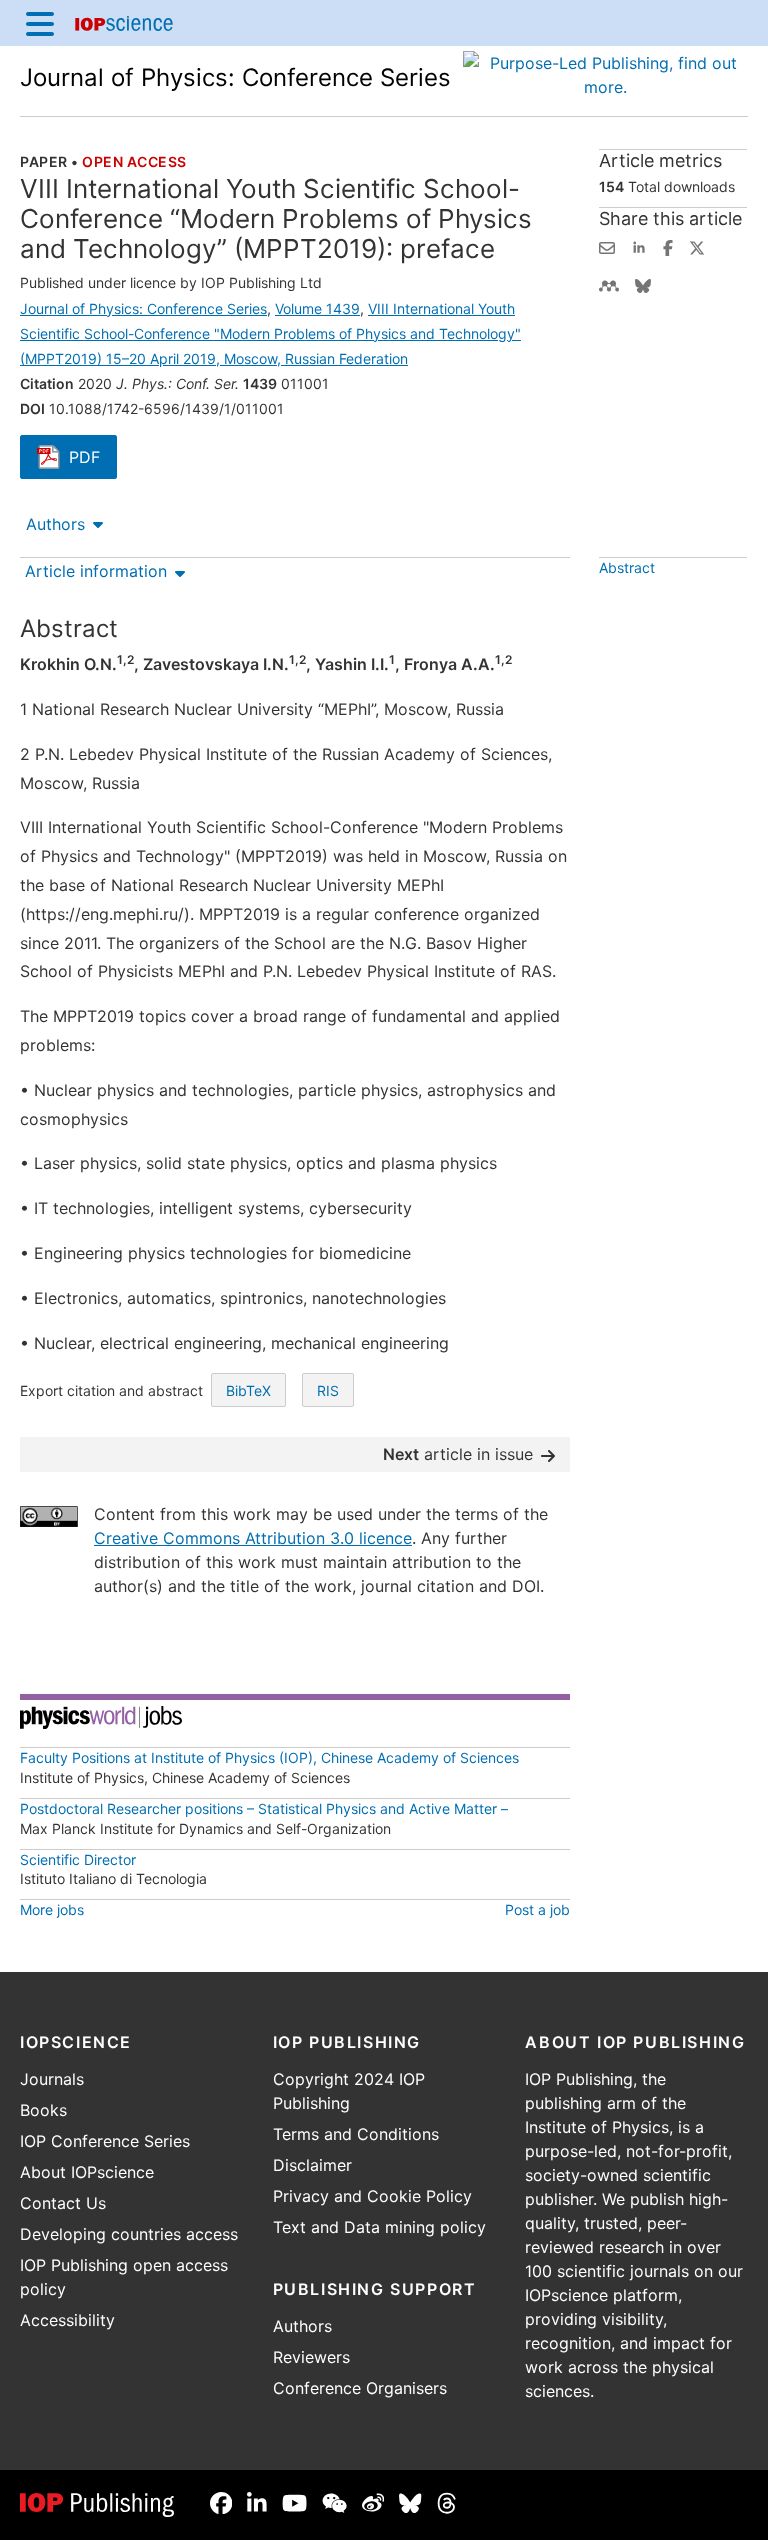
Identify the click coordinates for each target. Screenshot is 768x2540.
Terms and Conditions (356, 2134)
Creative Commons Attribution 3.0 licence (253, 1538)
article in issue (458, 1454)
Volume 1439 (317, 308)
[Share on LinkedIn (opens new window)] (639, 246)
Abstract (627, 567)
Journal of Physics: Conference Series (235, 77)
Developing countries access (129, 2234)
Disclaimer (312, 2165)
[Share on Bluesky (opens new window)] (643, 284)
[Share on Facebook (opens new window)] (668, 246)
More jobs (52, 1909)
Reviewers (311, 2357)
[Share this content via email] (607, 246)
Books (43, 2110)
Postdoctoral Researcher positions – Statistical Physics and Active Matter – (264, 1808)
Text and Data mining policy (379, 2227)
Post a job (537, 1909)
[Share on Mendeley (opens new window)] (609, 284)
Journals (52, 2079)
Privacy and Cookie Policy (372, 2196)
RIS (328, 1390)
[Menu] (40, 23)
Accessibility (67, 2320)
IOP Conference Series (105, 2141)
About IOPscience (87, 2172)
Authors (55, 524)
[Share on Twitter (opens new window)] (697, 246)
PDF (93, 459)
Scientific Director (78, 1859)
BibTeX (248, 1390)
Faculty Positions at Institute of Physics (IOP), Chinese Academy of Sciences (269, 1757)
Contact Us (63, 2203)
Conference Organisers (360, 2388)
